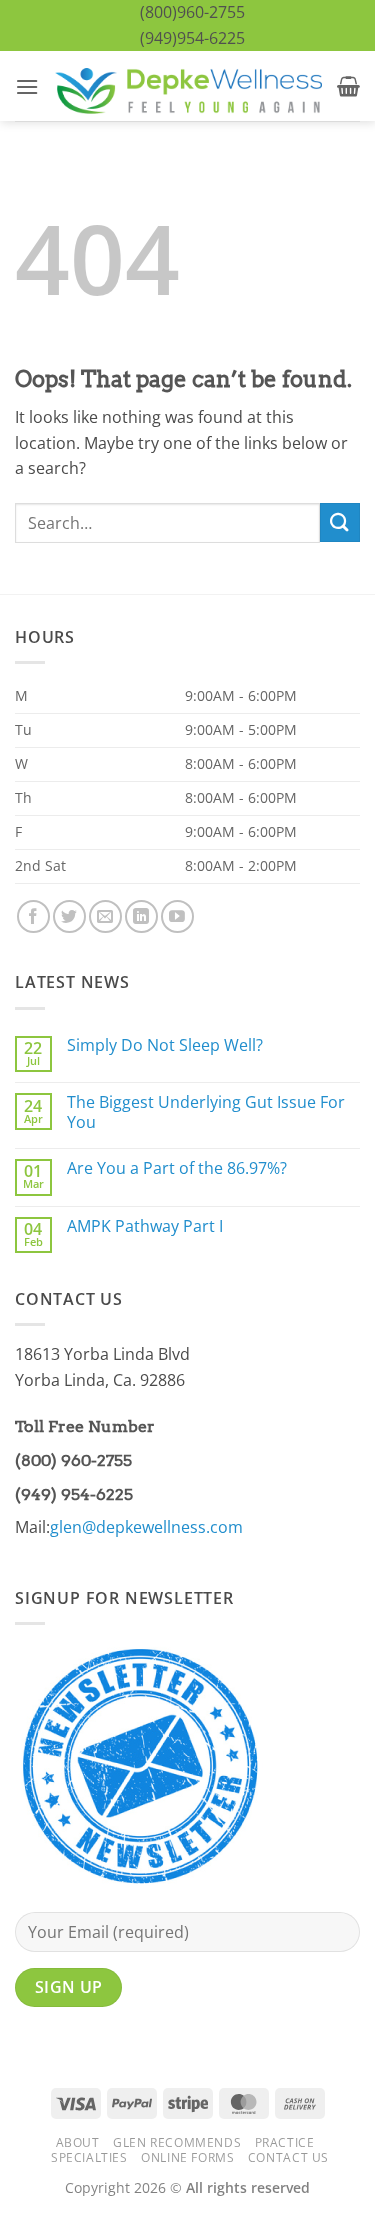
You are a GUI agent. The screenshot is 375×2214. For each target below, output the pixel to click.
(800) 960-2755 (73, 1460)
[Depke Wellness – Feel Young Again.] (188, 86)
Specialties (89, 2157)
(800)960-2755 (192, 12)
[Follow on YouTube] (177, 916)
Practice (285, 2142)
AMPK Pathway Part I (145, 1226)
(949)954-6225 (192, 38)
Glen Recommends (177, 2142)
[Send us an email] (105, 916)
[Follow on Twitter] (69, 916)
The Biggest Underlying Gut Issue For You (206, 1112)
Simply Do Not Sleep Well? (165, 1045)
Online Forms (187, 2157)
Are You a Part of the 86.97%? (177, 1168)
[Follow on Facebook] (33, 916)
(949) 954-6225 (74, 1494)
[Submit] (340, 522)
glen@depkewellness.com (146, 1527)
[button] (27, 86)
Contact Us (288, 2157)
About (78, 2142)
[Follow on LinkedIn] (141, 916)
